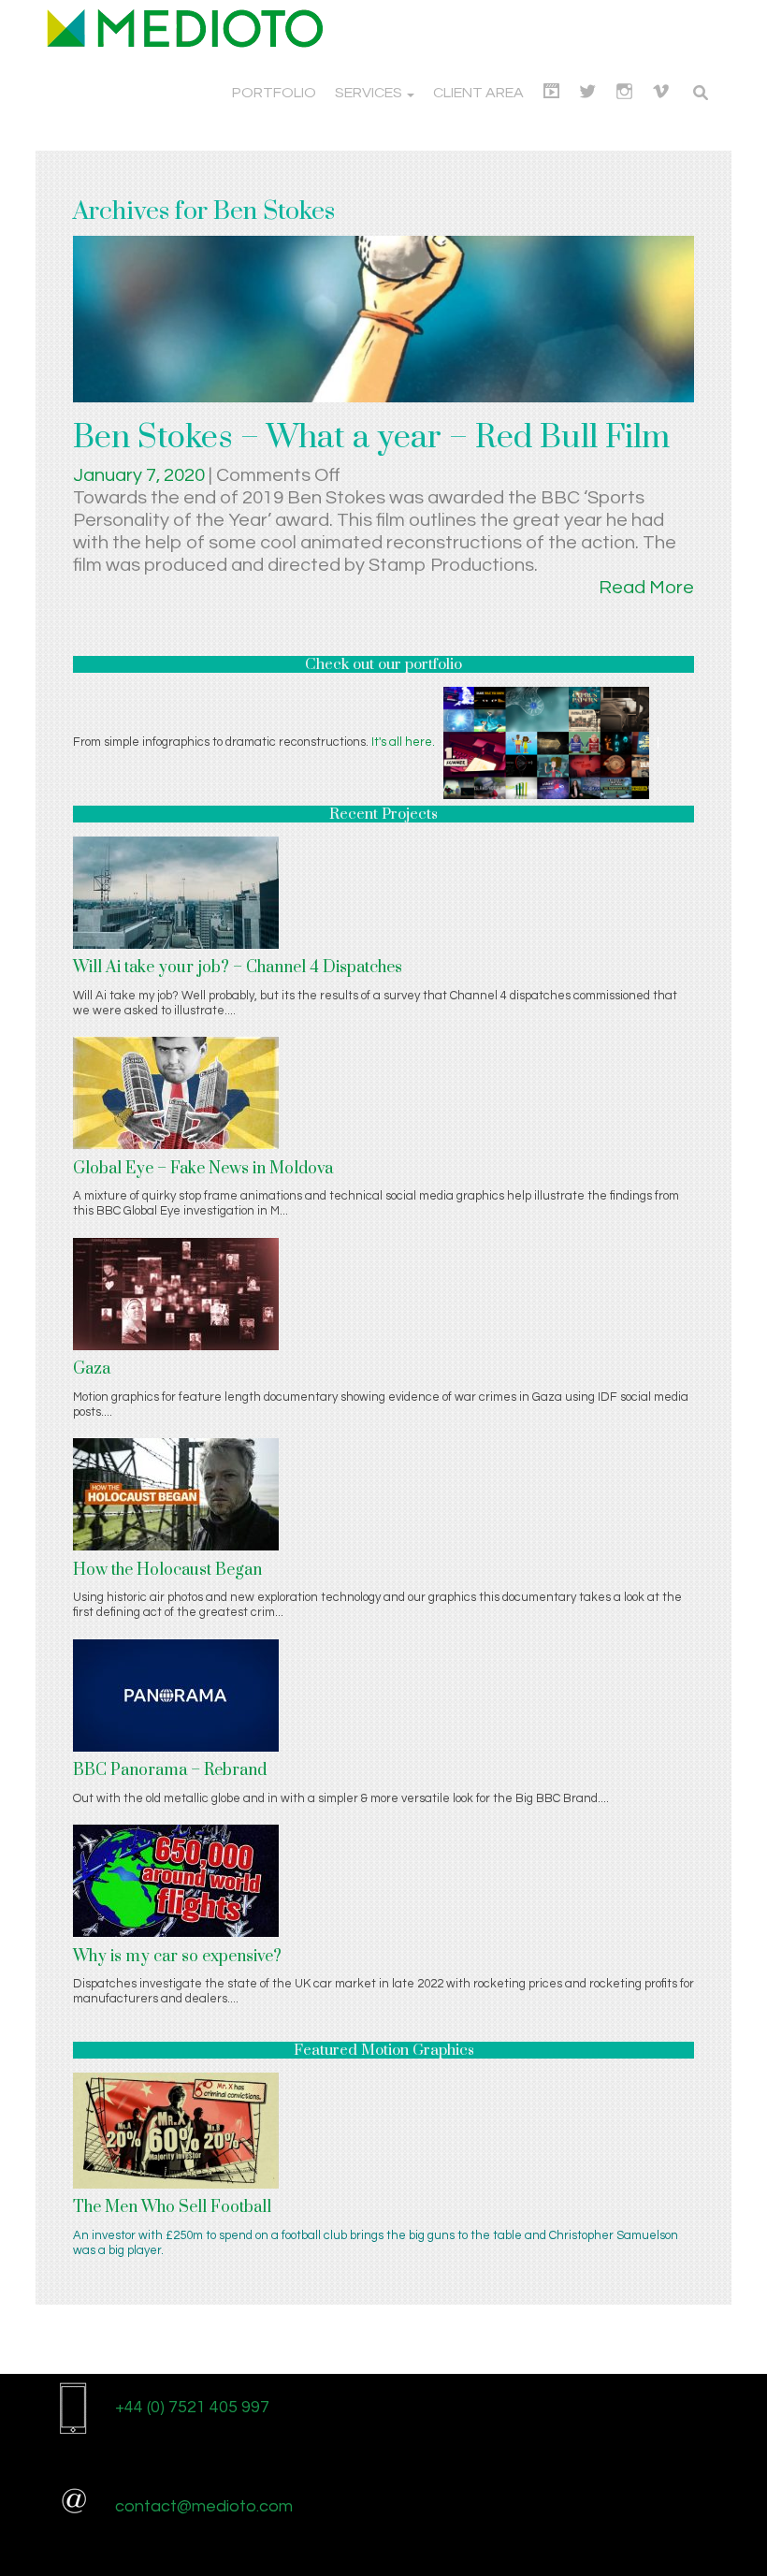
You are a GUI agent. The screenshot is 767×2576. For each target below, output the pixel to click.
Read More (646, 588)
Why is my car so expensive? (177, 1957)
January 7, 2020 (141, 475)
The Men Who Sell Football (172, 2207)
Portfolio (274, 93)
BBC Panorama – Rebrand (170, 1770)
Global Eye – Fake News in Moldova (203, 1169)
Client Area (478, 93)
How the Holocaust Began (167, 1570)
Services (370, 93)
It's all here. (403, 742)
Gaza (92, 1369)
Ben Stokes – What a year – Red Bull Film (371, 438)
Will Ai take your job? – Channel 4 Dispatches (238, 968)
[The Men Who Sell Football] (176, 2130)
